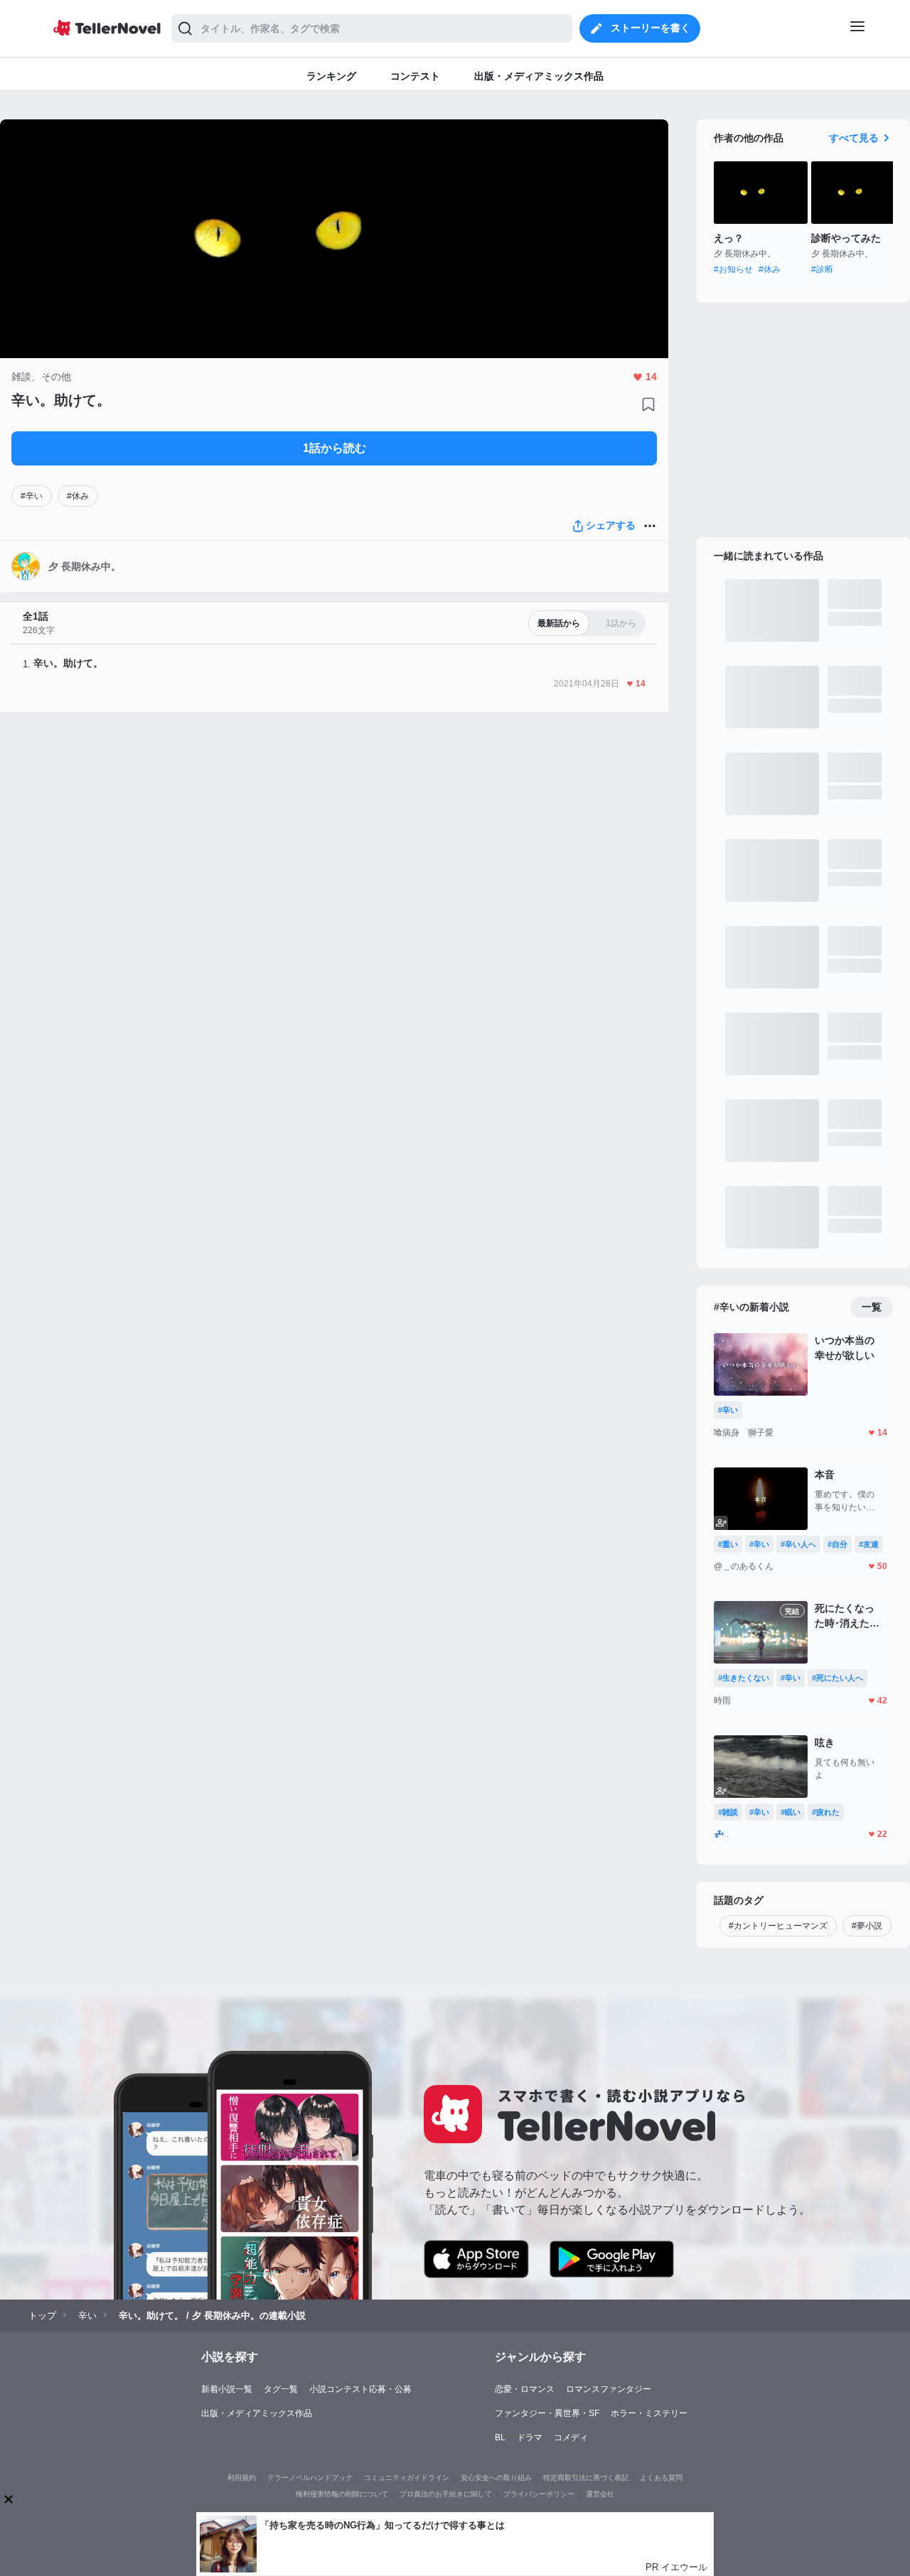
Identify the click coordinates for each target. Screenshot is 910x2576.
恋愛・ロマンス (525, 2389)
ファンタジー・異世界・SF (547, 2413)
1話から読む (334, 448)
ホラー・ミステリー (649, 2413)
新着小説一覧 (227, 2389)
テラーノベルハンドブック (310, 2478)
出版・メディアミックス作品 (257, 2413)
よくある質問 (661, 2478)
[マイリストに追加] (648, 404)
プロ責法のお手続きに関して (446, 2494)
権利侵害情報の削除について (342, 2494)
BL (500, 2437)
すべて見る (854, 138)
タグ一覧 (281, 2389)
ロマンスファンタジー (609, 2389)
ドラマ (530, 2437)
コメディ (571, 2437)
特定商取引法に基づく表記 (586, 2478)
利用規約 (242, 2478)
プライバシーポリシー (539, 2494)
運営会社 (600, 2494)
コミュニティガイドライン (407, 2478)
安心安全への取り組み (496, 2478)
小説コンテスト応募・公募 (360, 2389)
